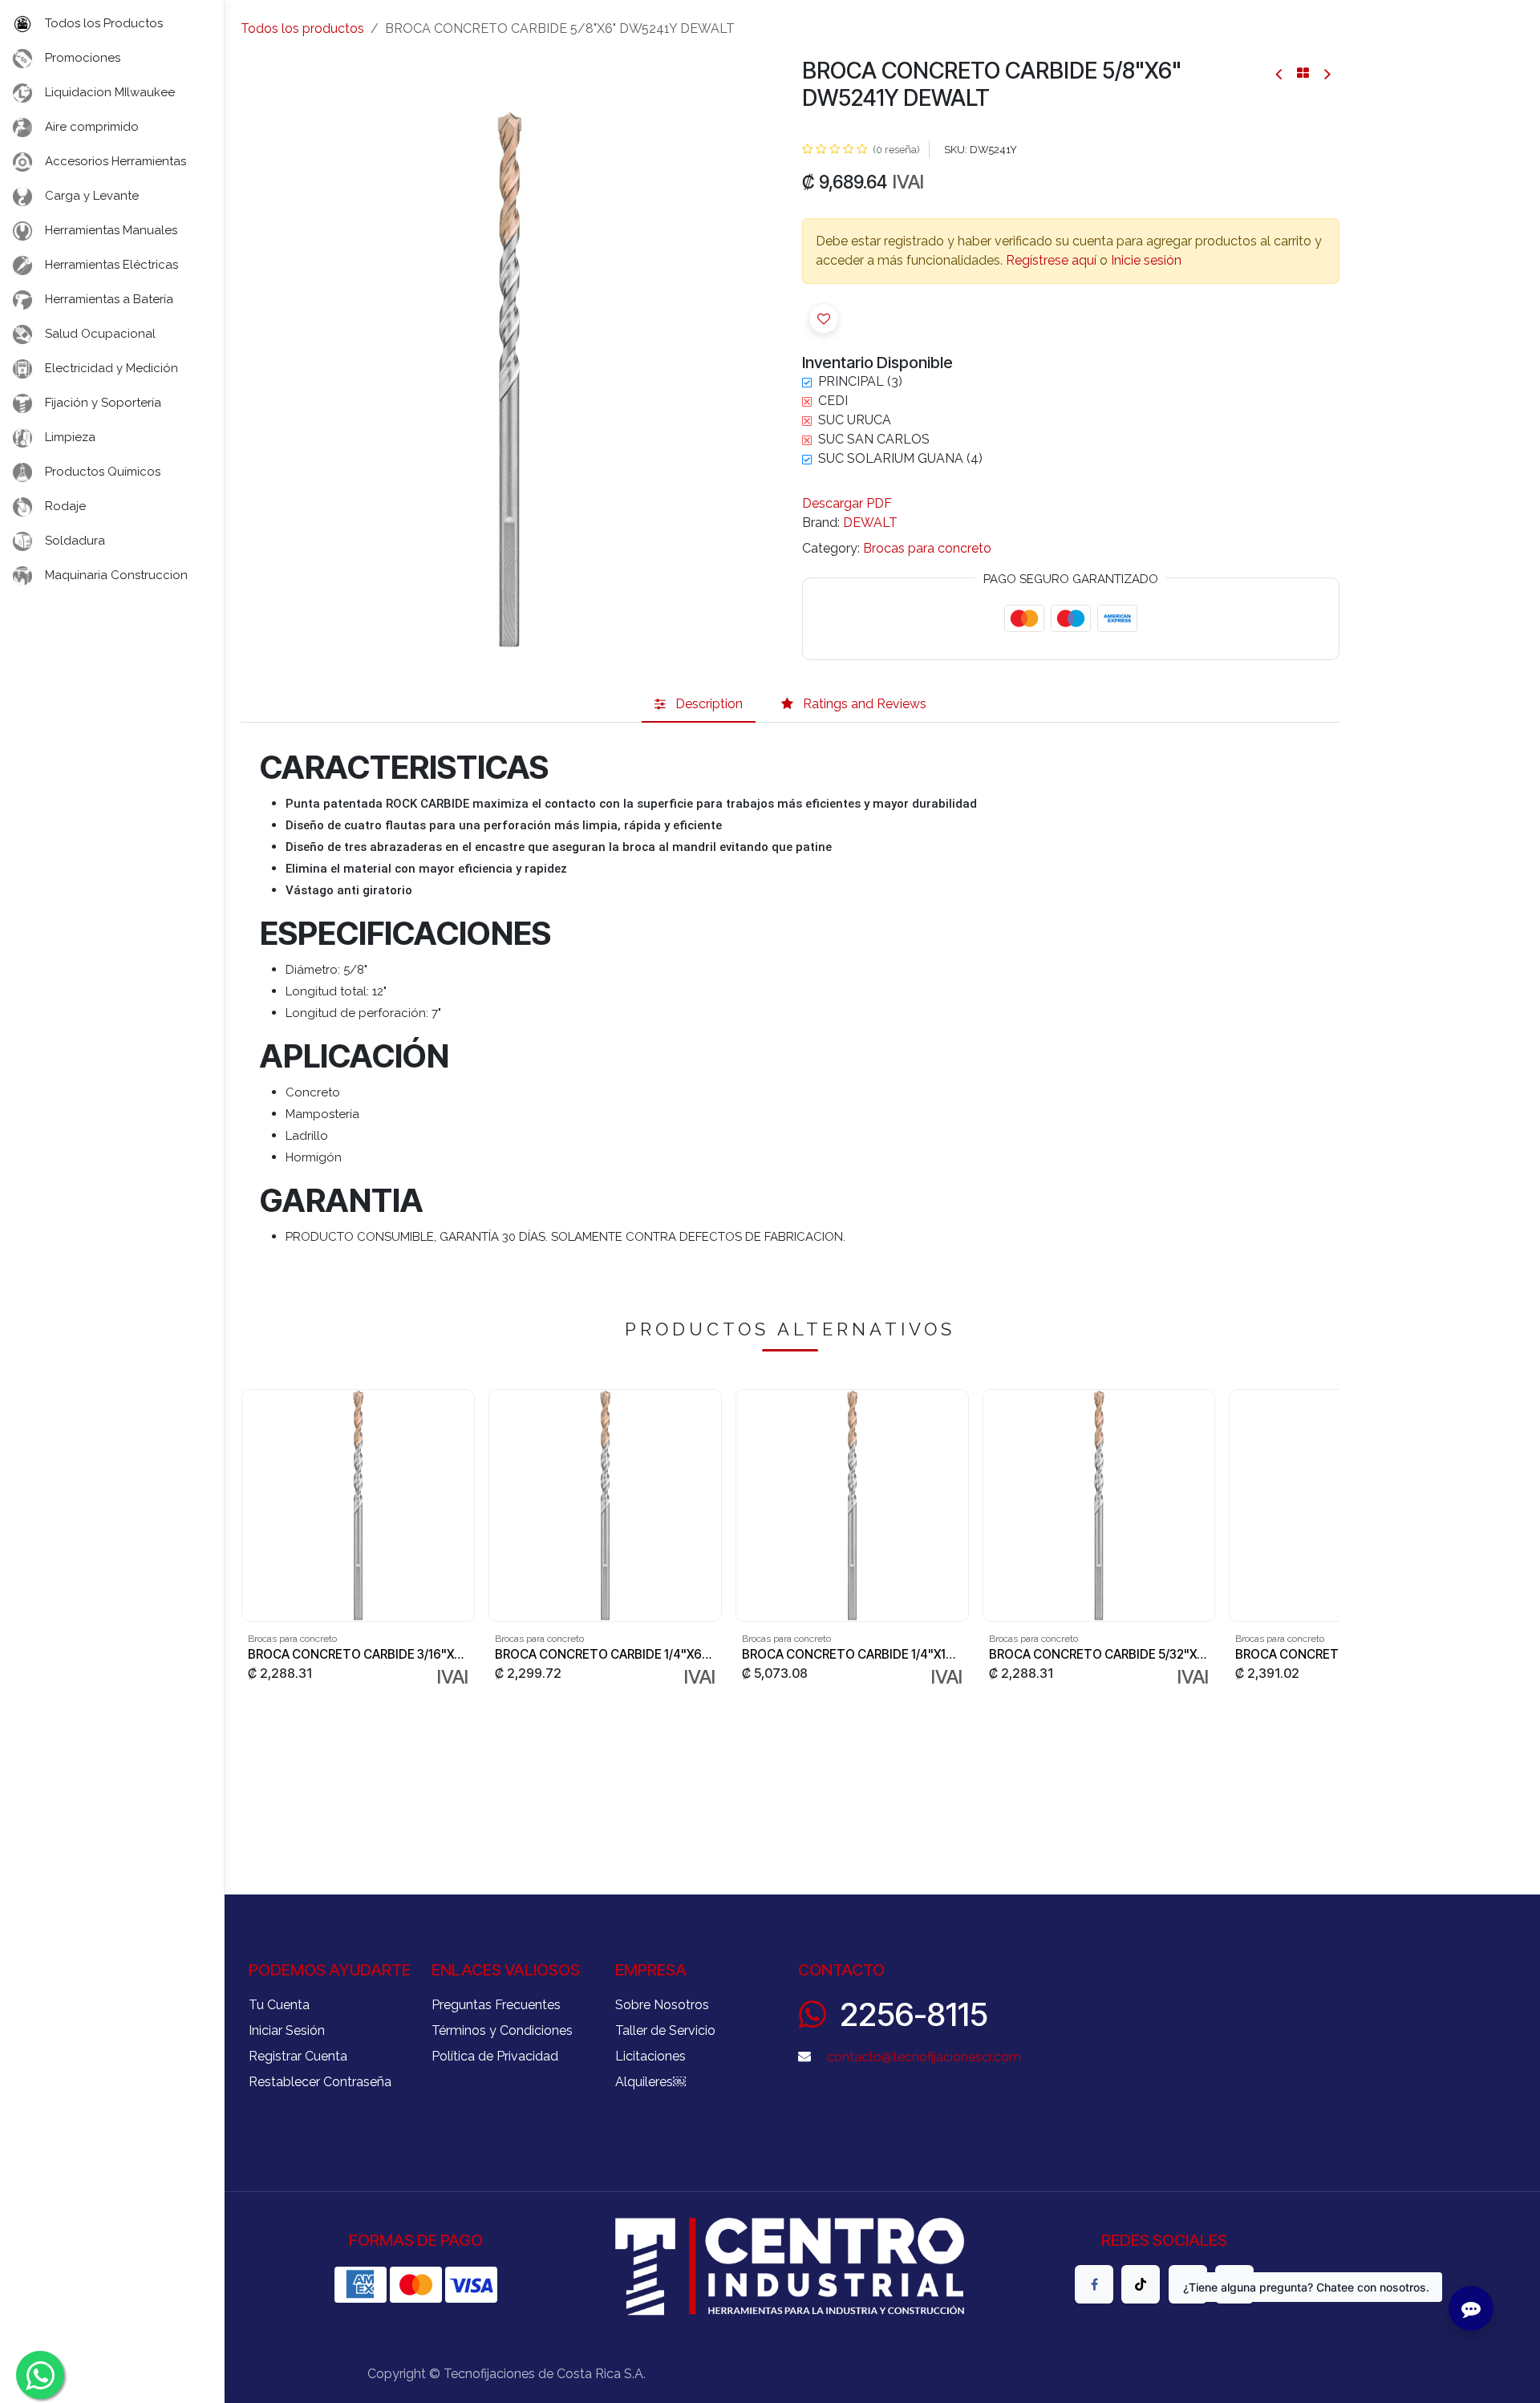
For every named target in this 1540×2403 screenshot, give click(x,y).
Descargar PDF (847, 503)
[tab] (699, 704)
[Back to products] (1303, 73)
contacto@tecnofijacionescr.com (924, 2057)
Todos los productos (302, 28)
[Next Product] (1326, 73)
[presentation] (247, 1539)
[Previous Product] (1280, 73)
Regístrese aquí (1051, 260)
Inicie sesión (1146, 260)
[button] (824, 318)
